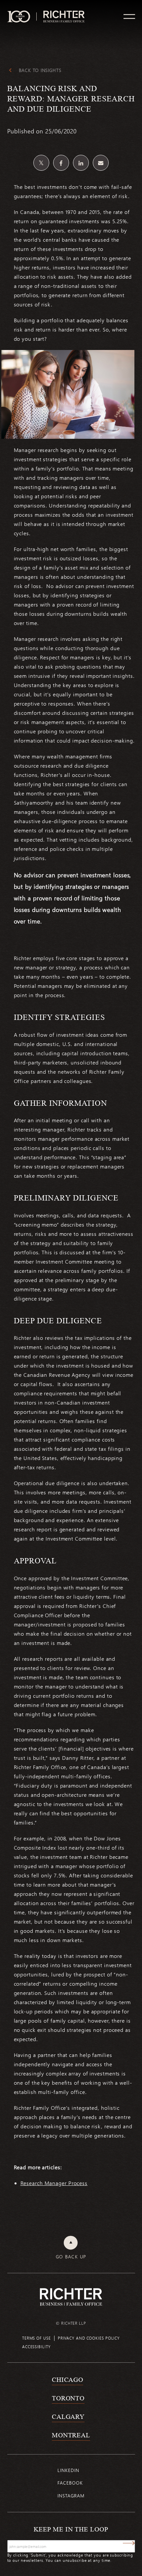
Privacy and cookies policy (89, 2338)
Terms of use (36, 2338)
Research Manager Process (54, 2183)
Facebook (70, 2483)
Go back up (71, 2257)
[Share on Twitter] (41, 163)
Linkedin (68, 2470)
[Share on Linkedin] (81, 163)
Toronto (68, 2398)
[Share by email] (101, 163)
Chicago (68, 2380)
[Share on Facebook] (61, 163)
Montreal (71, 2435)
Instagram (71, 2496)
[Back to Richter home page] (71, 2297)
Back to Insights (40, 70)
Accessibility (36, 2347)
